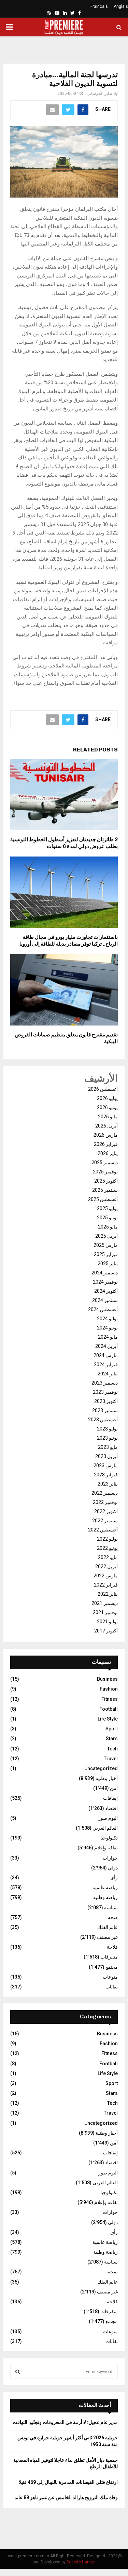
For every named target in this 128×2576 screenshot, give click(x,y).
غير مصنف (107, 1937)
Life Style (108, 1719)
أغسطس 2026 (103, 1089)
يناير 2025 (108, 1264)
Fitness (110, 1699)
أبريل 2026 (106, 1126)
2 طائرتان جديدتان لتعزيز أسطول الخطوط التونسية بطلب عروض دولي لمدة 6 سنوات (64, 843)
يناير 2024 (108, 1374)
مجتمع (112, 1967)
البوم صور (108, 1818)
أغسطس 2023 (103, 1420)
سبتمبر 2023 (105, 1410)
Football (109, 1709)
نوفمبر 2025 (105, 1172)
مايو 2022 (108, 1557)
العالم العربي (105, 1828)
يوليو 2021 (107, 1622)
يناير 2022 (108, 1594)
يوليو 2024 (107, 1319)
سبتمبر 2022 (105, 1521)
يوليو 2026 (107, 1098)
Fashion (109, 1689)
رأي (114, 1878)
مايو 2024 (108, 1337)
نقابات (112, 1987)
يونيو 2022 (107, 1548)
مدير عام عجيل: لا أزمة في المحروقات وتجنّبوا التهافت (65, 2422)
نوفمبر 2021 (105, 1612)
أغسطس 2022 (103, 1530)
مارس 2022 (106, 1576)
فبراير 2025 (106, 1254)
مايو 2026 (108, 1117)
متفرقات (109, 1957)
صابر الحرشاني (100, 94)
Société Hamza (81, 2562)
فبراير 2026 (106, 1144)
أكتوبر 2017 (106, 1631)
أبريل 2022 (106, 1566)
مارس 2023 (106, 1465)
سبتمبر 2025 (105, 1190)
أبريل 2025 (106, 1236)
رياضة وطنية (105, 1897)
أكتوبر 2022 (106, 1511)
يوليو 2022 (107, 1539)
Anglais (121, 6)
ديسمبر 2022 (105, 1493)
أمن (114, 1788)
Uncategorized (101, 1768)
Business (107, 1679)
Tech (112, 1749)
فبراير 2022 (106, 1585)
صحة (113, 1917)
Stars (112, 1739)
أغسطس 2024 (103, 1309)
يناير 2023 (108, 1484)
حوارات (110, 1858)
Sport (112, 1729)
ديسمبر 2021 (105, 1603)
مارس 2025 (106, 1245)
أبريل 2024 (106, 1346)
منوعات (110, 1977)
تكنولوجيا (109, 1838)
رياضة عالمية (105, 1887)
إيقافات (110, 1798)
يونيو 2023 (107, 1438)
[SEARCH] (18, 2372)
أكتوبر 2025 (106, 1181)
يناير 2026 (108, 1153)
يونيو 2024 (107, 1328)
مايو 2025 (108, 1227)
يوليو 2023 (107, 1429)
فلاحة (112, 1947)
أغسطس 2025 (103, 1199)
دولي (113, 1868)
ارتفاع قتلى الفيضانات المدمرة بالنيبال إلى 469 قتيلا (68, 2482)
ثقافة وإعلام (106, 1848)
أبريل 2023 (106, 1456)
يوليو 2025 (107, 1208)
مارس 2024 (106, 1355)
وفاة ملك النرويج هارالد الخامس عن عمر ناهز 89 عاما (66, 2497)
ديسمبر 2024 (105, 1273)
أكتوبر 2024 (106, 1291)
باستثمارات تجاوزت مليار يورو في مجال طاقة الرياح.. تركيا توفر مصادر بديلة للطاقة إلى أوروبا (69, 940)
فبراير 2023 (106, 1475)
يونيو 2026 (107, 1107)
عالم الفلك (108, 1927)
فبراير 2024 (106, 1365)
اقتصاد (111, 1808)
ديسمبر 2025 (105, 1163)
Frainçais (99, 6)
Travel (111, 1759)
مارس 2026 (106, 1135)
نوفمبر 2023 (105, 1392)
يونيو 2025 (107, 1218)
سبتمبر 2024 (105, 1300)
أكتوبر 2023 (106, 1401)
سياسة (111, 1908)
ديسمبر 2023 (105, 1383)
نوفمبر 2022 (105, 1502)
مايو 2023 (108, 1447)
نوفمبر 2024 (105, 1282)
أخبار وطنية (107, 1778)
